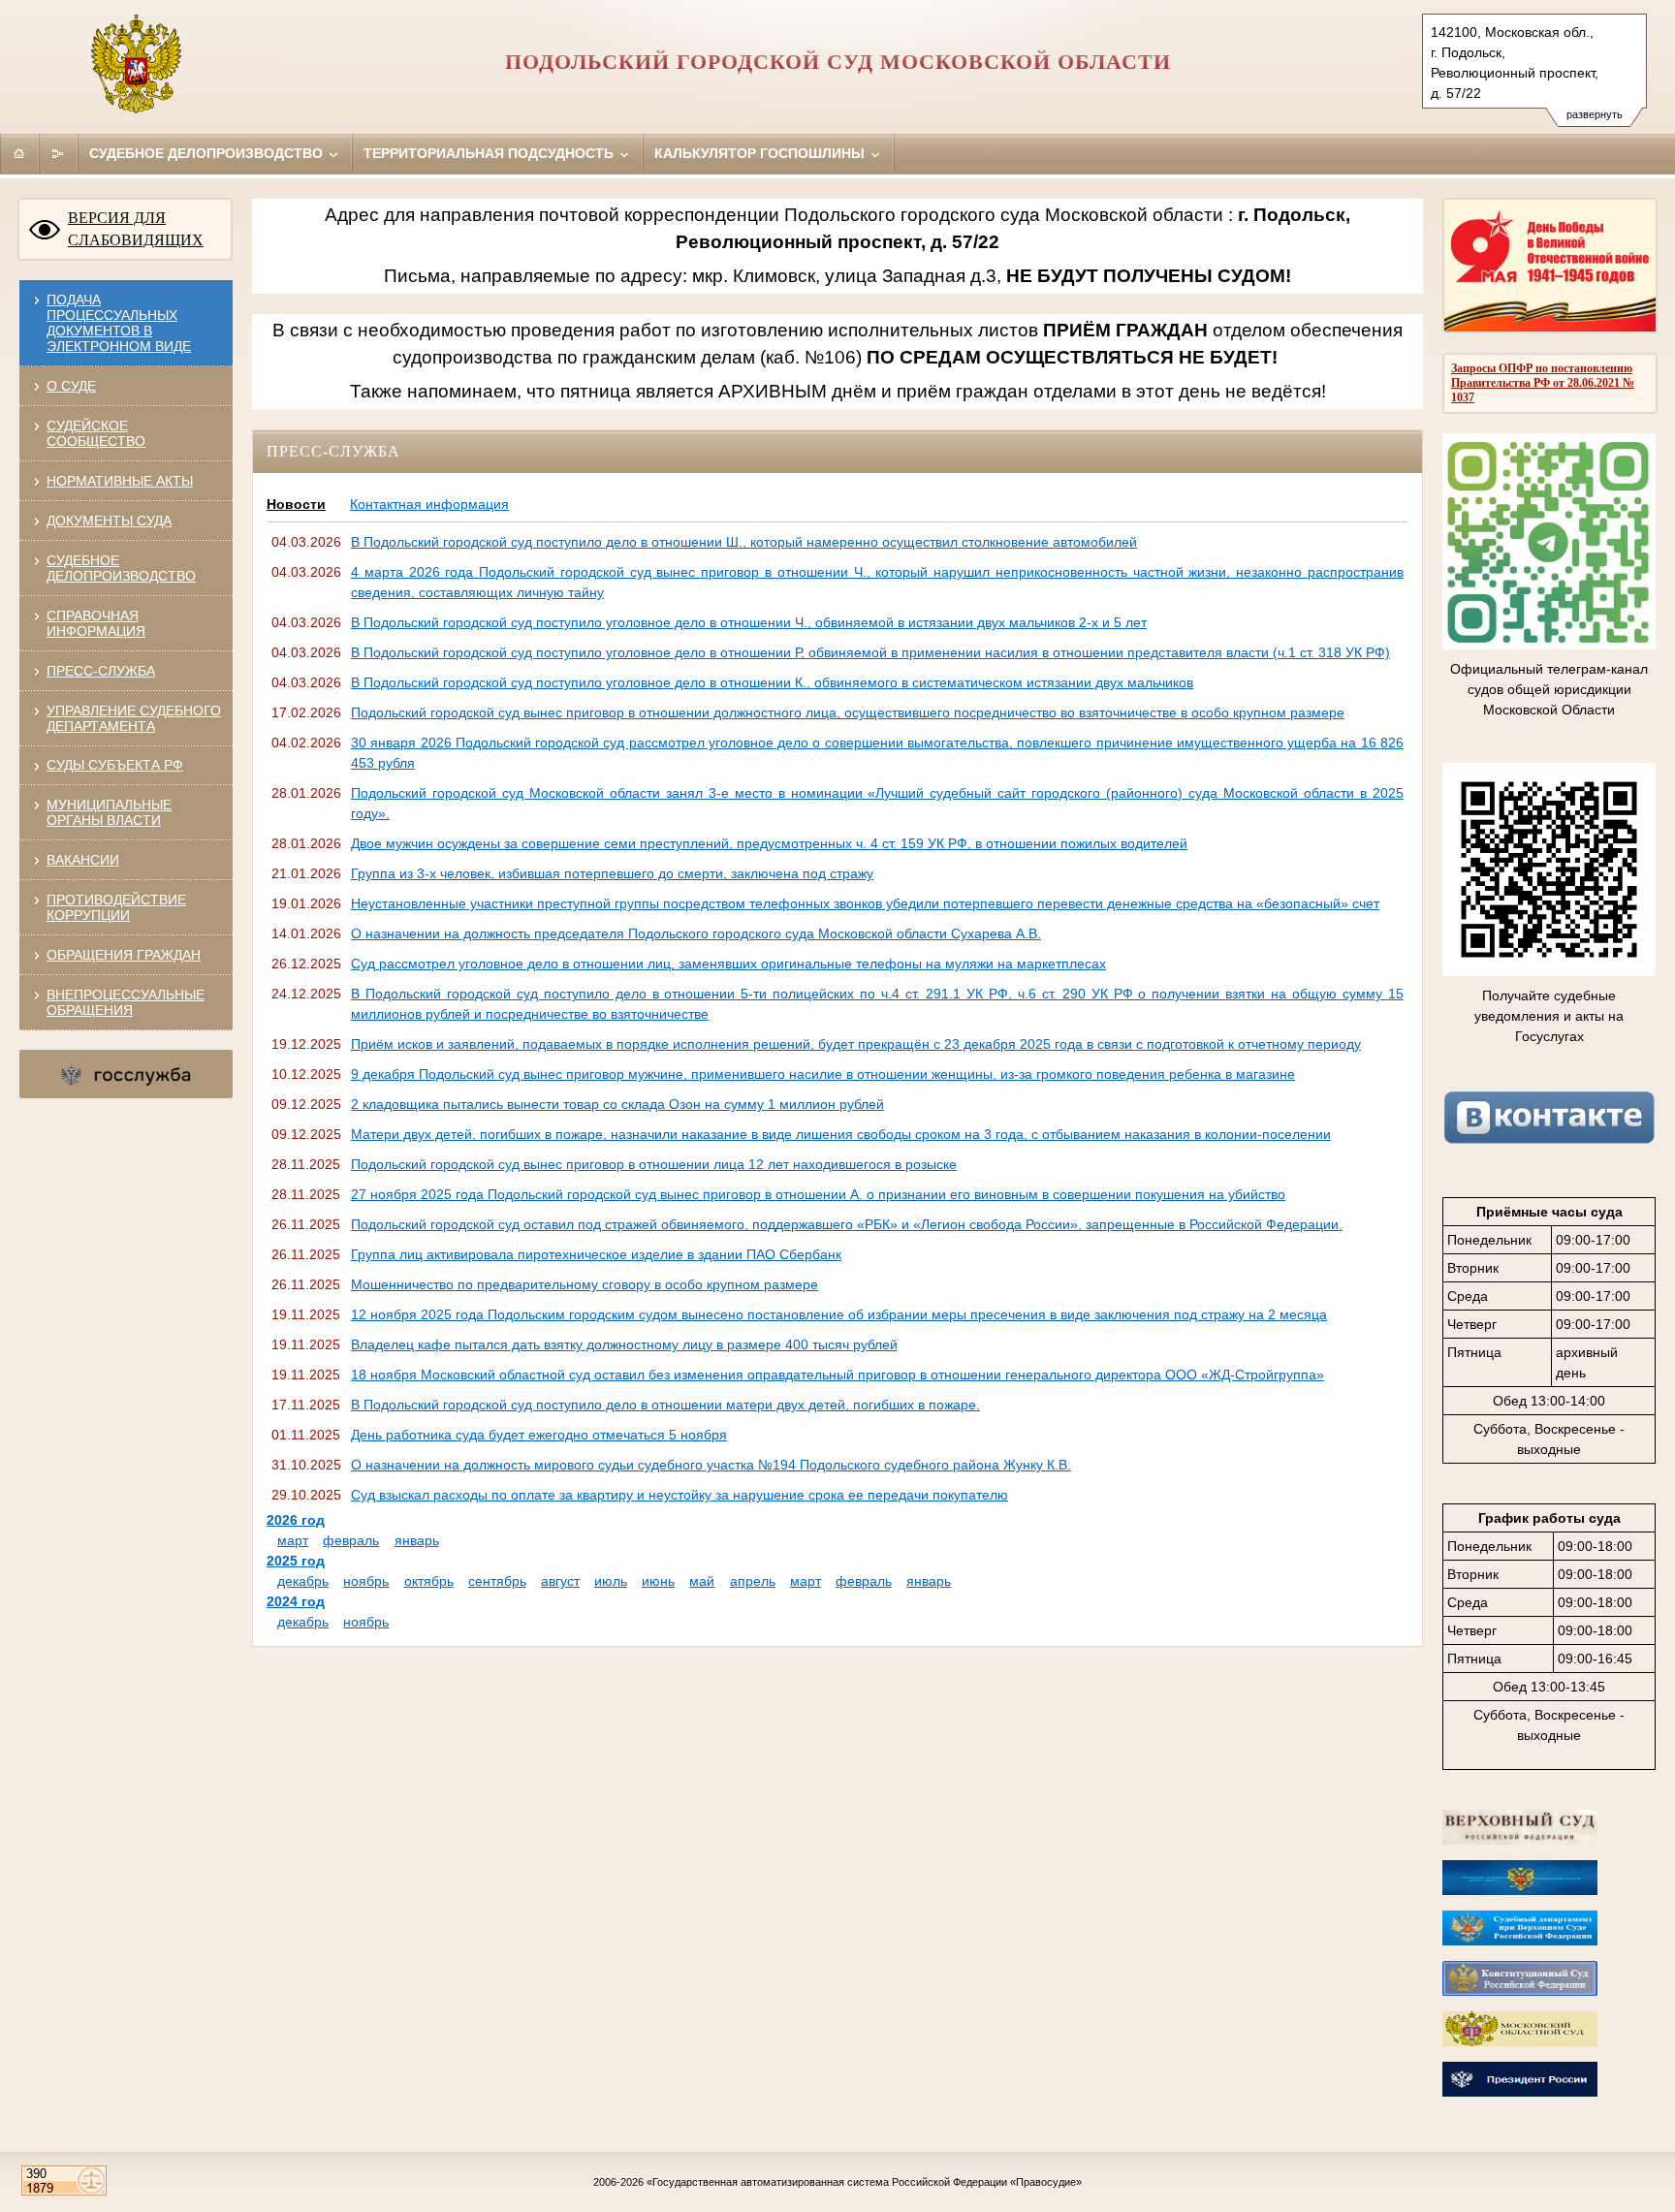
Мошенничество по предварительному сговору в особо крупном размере (585, 1284)
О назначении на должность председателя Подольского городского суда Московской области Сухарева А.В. (696, 933)
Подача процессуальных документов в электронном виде (119, 323)
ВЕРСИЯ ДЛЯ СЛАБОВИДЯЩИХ (136, 229)
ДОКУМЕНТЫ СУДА (109, 521)
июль (611, 1581)
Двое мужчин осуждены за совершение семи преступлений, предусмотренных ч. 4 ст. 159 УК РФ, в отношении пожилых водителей (769, 843)
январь (417, 1540)
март (293, 1540)
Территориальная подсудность (490, 153)
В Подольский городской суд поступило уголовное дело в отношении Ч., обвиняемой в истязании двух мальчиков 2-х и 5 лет (749, 622)
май (702, 1581)
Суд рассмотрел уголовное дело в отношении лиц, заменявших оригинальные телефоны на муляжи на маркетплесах (728, 964)
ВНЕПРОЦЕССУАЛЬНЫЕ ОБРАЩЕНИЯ (126, 1002)
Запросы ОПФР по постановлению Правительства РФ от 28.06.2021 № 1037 (1543, 383)
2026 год (296, 1520)
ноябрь (366, 1581)
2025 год (296, 1561)
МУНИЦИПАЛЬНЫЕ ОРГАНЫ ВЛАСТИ (109, 812)
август (560, 1581)
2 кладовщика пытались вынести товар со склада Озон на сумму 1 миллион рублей (617, 1104)
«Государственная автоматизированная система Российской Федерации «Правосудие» (864, 2182)
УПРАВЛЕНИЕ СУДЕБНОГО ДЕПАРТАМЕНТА (134, 718)
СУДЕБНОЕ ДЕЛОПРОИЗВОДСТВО (121, 568)
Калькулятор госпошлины (761, 153)
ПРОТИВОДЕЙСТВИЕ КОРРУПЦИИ (116, 907)
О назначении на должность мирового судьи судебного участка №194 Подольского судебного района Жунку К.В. (711, 1465)
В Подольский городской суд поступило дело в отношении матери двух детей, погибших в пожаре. (665, 1405)
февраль (351, 1540)
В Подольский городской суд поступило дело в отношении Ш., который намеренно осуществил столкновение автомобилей (744, 542)
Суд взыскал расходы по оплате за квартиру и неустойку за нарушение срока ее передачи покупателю (679, 1495)
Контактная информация (429, 504)
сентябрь (497, 1581)
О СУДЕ (71, 386)
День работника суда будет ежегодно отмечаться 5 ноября (539, 1435)
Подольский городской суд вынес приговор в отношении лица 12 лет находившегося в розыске (654, 1164)
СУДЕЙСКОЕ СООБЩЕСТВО (96, 433)
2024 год (296, 1601)
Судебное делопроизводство (208, 153)
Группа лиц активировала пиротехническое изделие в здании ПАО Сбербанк (596, 1254)
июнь (658, 1581)
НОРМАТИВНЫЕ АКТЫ (120, 481)
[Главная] (19, 153)
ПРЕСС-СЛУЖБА (101, 671)
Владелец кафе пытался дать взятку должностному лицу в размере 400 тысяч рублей (624, 1344)
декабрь (303, 1581)
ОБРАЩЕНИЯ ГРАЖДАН (124, 955)
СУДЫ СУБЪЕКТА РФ (115, 765)
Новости (296, 504)
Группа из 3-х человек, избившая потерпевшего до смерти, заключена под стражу (612, 873)
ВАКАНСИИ (83, 860)
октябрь (429, 1581)
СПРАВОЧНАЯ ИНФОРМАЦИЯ (96, 623)
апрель (753, 1581)
